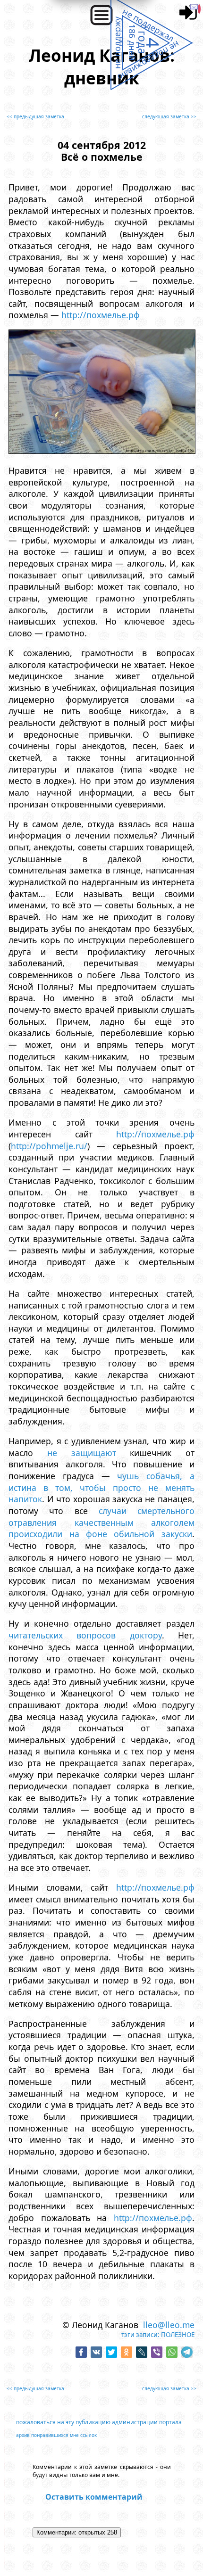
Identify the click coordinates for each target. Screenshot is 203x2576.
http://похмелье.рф (101, 315)
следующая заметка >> (169, 116)
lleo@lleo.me (169, 2325)
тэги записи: (140, 2335)
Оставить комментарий (94, 2497)
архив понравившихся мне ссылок (56, 2435)
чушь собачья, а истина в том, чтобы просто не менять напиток (101, 1487)
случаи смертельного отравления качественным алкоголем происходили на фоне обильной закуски (101, 1522)
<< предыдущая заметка (35, 116)
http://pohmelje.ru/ (49, 1146)
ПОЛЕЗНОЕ (178, 2335)
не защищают (82, 1453)
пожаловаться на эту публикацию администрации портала (99, 2422)
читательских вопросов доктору (85, 1635)
